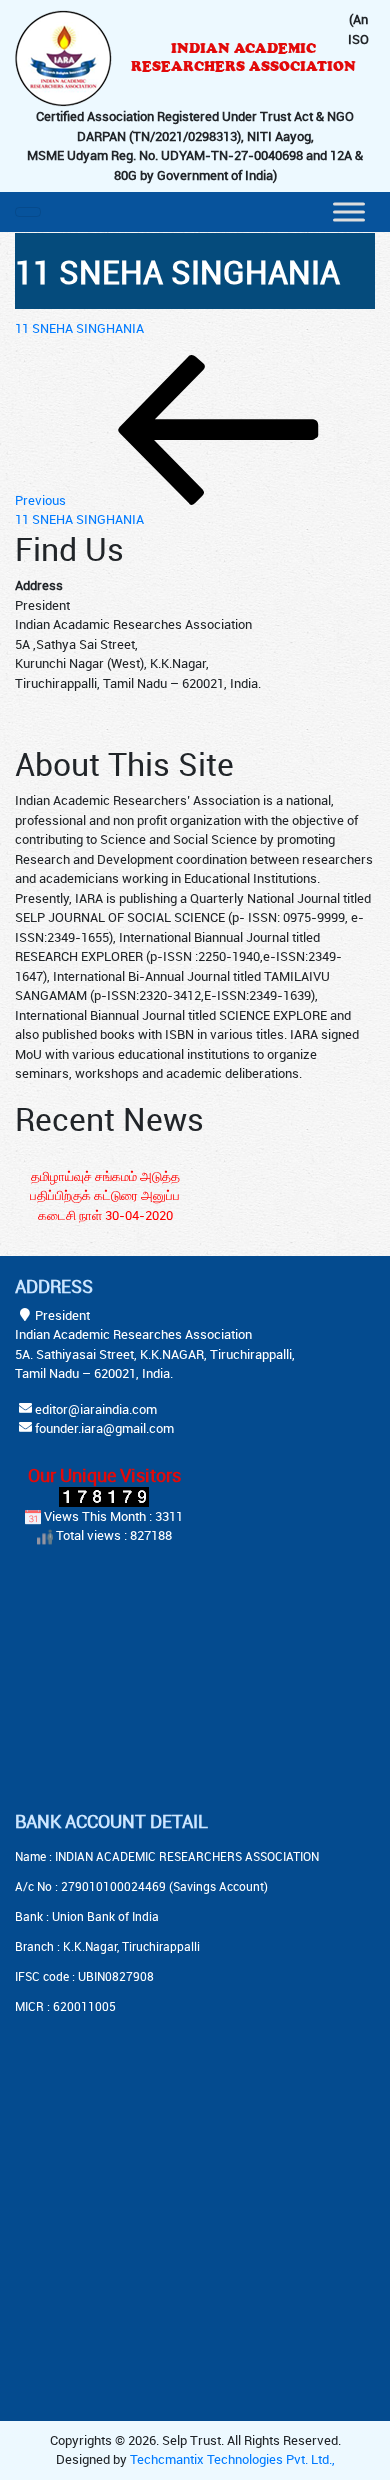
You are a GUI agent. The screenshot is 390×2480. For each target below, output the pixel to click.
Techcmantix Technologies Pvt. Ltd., (232, 2459)
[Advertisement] (140, 1681)
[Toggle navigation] (28, 212)
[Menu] (349, 211)
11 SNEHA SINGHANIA (79, 328)
